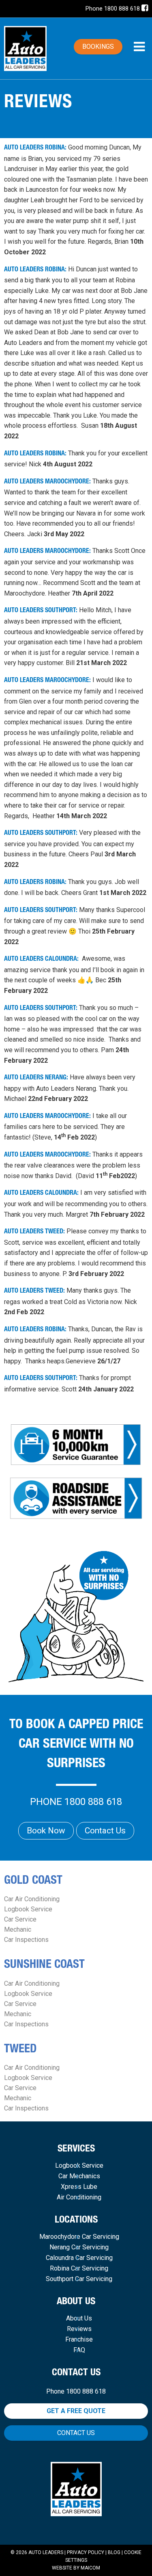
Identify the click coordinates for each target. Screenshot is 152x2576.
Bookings (98, 47)
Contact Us (105, 1831)
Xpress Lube (79, 2187)
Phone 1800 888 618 (113, 9)
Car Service (20, 1919)
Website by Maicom (76, 2568)
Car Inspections (26, 1940)
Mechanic (18, 1929)
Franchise (79, 2340)
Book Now (46, 1831)
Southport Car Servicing (79, 2279)
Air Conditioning (79, 2197)
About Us (79, 2318)
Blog (114, 2552)
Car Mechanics (79, 2176)
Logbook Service (28, 1909)
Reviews (79, 2329)
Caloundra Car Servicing (79, 2258)
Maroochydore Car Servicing (79, 2237)
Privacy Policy (86, 2552)
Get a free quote (76, 2411)
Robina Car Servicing (79, 2268)
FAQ (79, 2350)
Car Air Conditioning (32, 1899)
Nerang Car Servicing (79, 2247)
